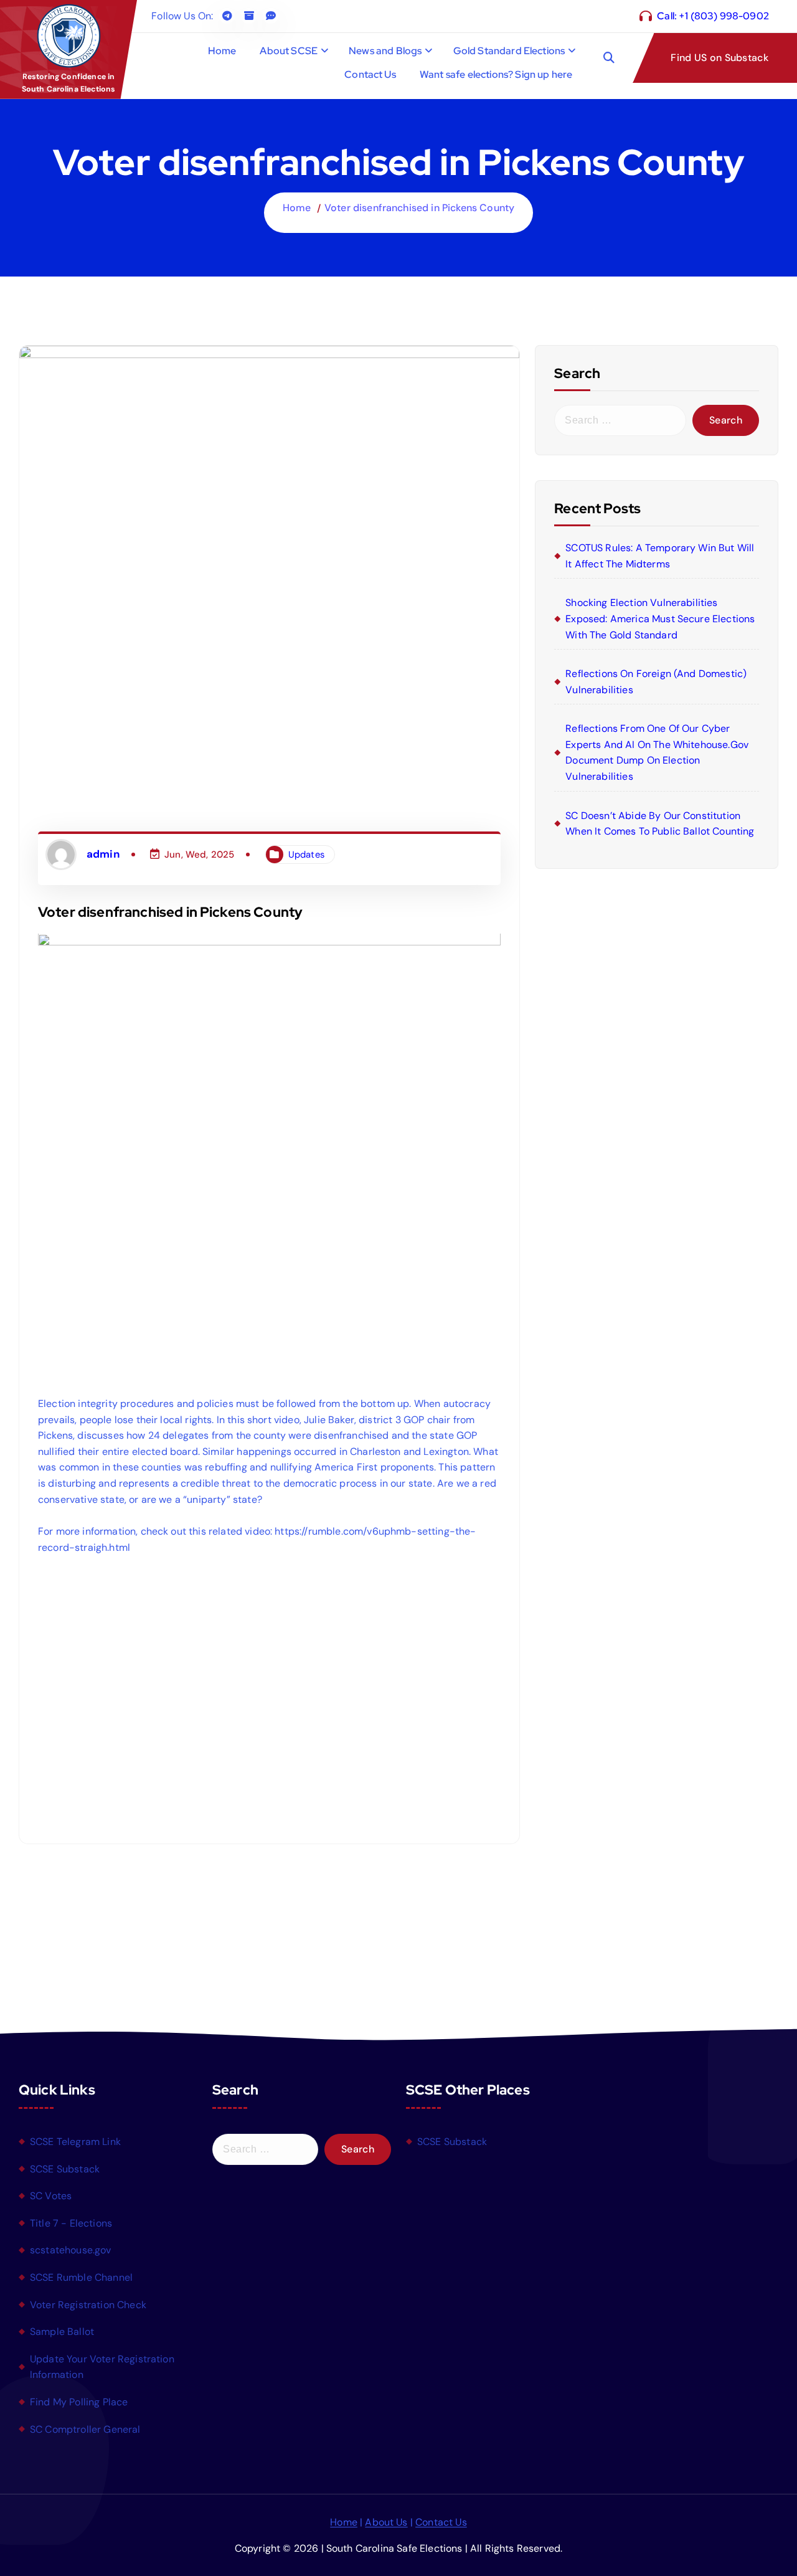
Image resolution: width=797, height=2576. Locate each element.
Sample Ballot (62, 2332)
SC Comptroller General (85, 2429)
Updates (306, 855)
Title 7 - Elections (71, 2223)
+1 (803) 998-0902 (724, 16)
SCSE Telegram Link (75, 2142)
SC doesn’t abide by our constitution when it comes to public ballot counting (660, 824)
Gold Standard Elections (509, 51)
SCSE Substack (65, 2168)
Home (222, 51)
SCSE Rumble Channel (81, 2277)
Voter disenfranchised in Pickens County (419, 208)
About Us (386, 2522)
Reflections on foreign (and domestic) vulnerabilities (656, 682)
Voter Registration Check (88, 2304)
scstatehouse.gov (71, 2250)
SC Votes (51, 2196)
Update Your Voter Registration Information (102, 2367)
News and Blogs (385, 51)
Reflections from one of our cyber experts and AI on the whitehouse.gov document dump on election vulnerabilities (657, 752)
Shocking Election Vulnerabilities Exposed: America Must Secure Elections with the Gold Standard (660, 618)
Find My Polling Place (79, 2402)
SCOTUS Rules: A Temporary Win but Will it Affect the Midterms (660, 556)
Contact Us (370, 74)
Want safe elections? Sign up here (496, 74)
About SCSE (289, 51)
